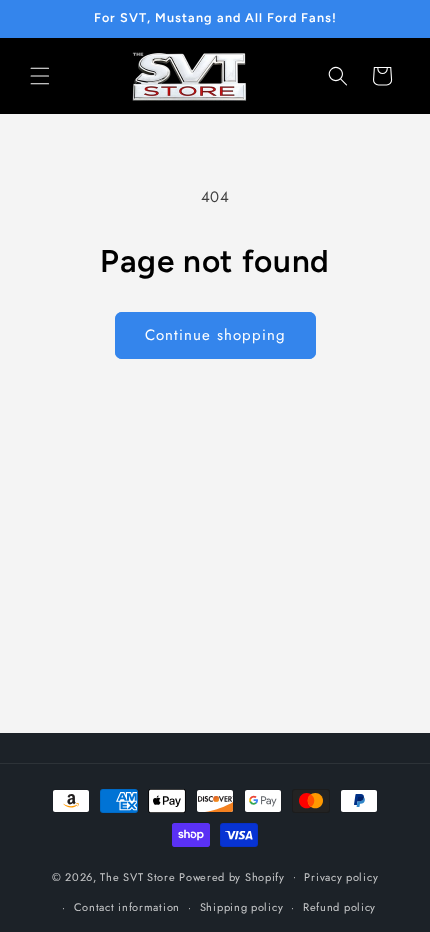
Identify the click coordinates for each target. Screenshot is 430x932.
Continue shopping (215, 335)
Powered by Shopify (232, 876)
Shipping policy (242, 907)
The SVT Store (137, 876)
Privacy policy (341, 877)
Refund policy (339, 907)
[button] (40, 76)
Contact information (127, 907)
